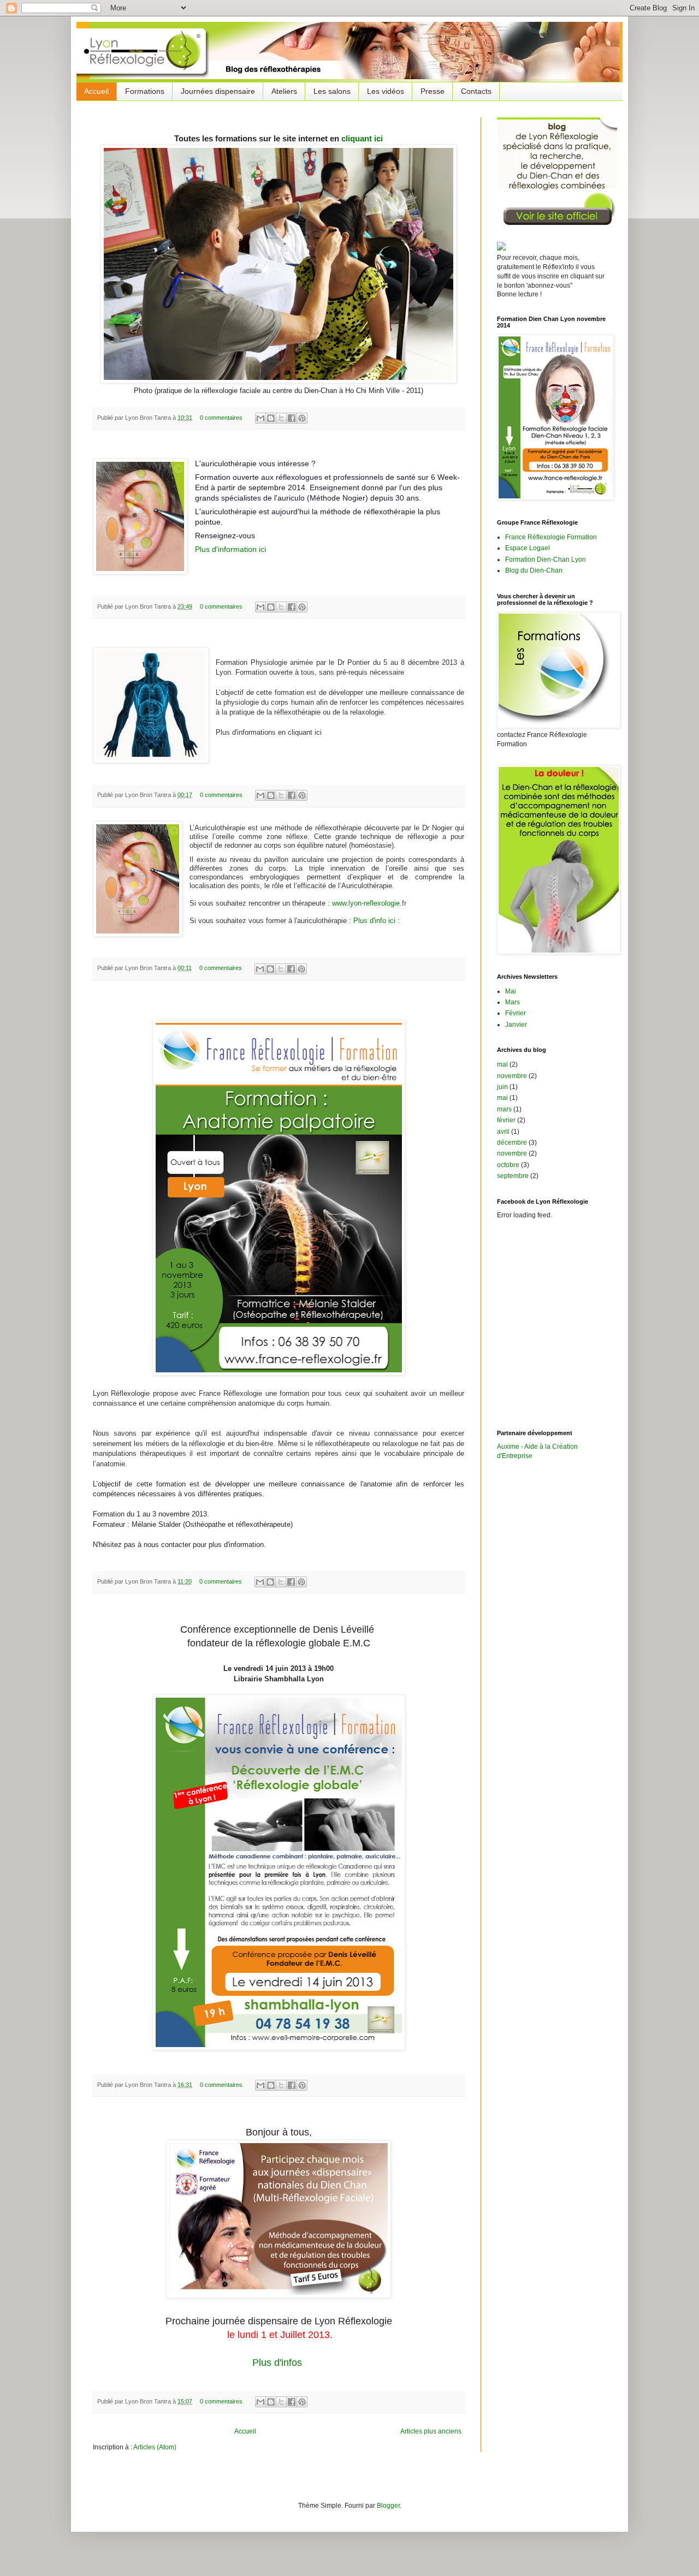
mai (502, 1064)
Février (516, 1013)
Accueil (96, 91)
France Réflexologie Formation (551, 537)
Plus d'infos (279, 2363)
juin (502, 1087)
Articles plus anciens (431, 2431)
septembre (513, 1176)
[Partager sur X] (281, 418)
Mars (513, 1002)
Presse (433, 91)
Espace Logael (528, 548)
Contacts (476, 91)
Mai (511, 991)
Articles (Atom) (155, 2447)
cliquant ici (362, 138)
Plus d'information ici (230, 549)
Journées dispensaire (218, 91)
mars (504, 1109)
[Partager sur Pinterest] (302, 418)
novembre (512, 1076)
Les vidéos (386, 91)
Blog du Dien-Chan (534, 570)
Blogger (388, 2506)
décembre (512, 1143)
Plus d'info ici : (378, 921)
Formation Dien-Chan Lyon (546, 560)
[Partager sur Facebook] (292, 418)
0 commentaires (221, 418)
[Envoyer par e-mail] (260, 418)
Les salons (332, 91)
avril (503, 1132)
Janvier (516, 1025)
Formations (145, 91)
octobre (508, 1165)
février (506, 1120)
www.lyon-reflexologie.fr (369, 903)
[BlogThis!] (271, 418)
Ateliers (284, 91)
